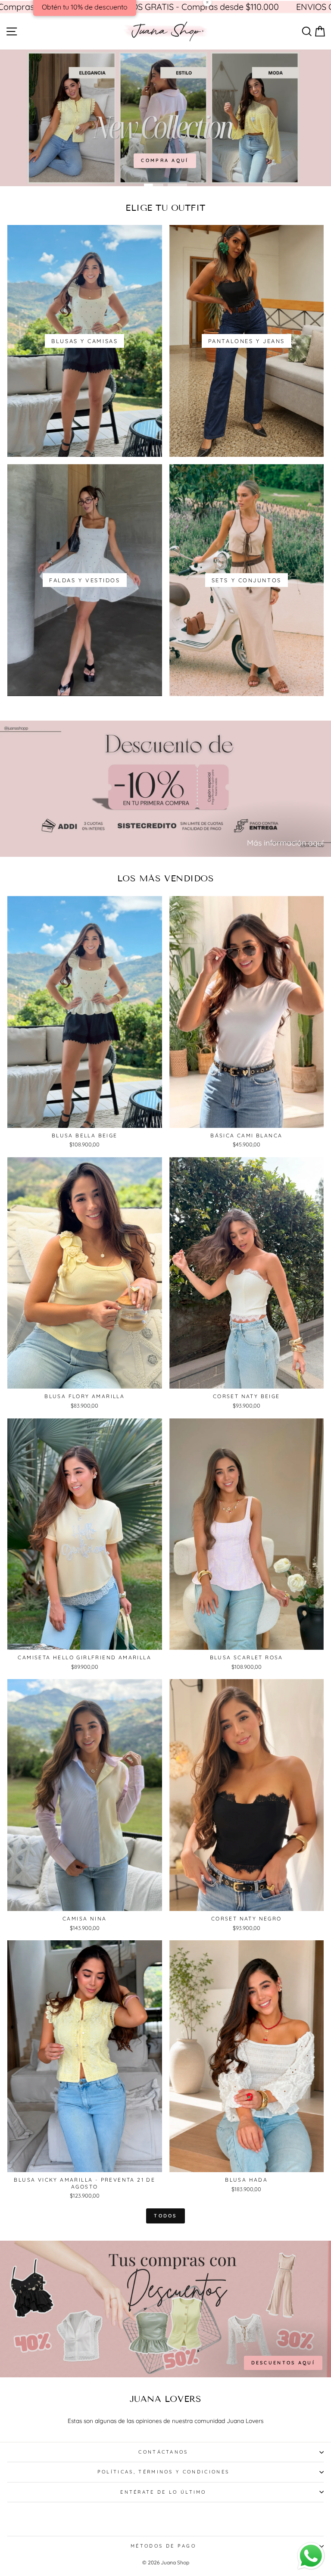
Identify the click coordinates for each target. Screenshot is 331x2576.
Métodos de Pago (163, 2546)
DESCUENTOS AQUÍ (283, 2363)
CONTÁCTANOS (163, 2452)
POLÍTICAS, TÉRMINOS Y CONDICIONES (163, 2472)
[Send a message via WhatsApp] (311, 2556)
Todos (165, 2216)
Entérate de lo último (163, 2492)
